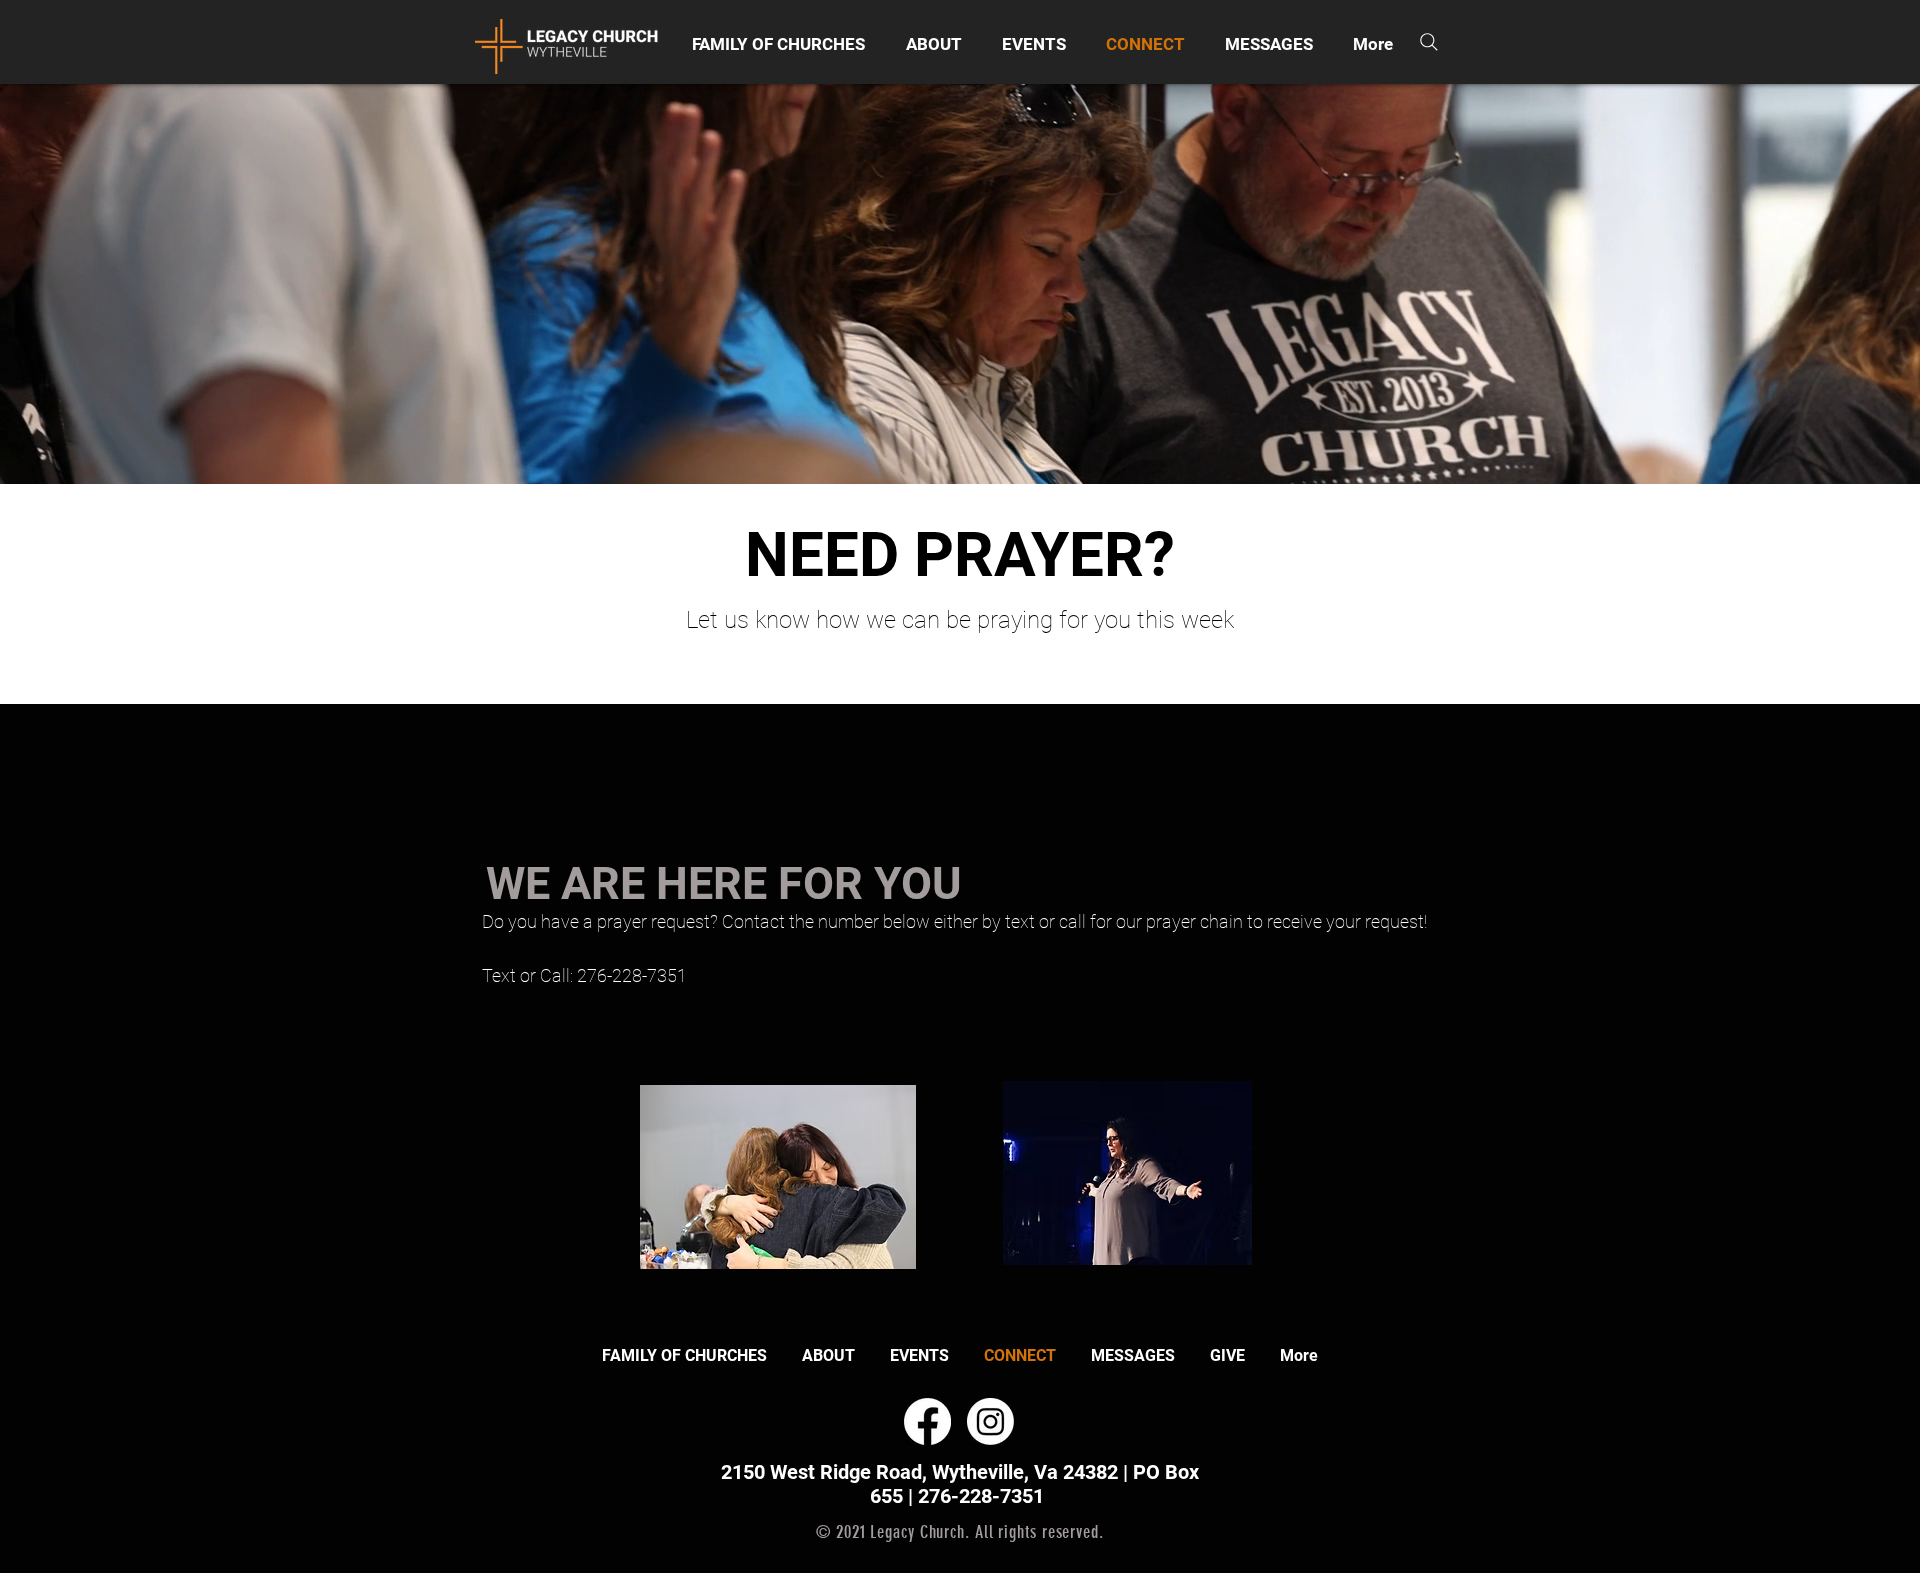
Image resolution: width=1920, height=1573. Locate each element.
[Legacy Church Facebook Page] (927, 1421)
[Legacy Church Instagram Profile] (990, 1421)
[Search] (1429, 42)
